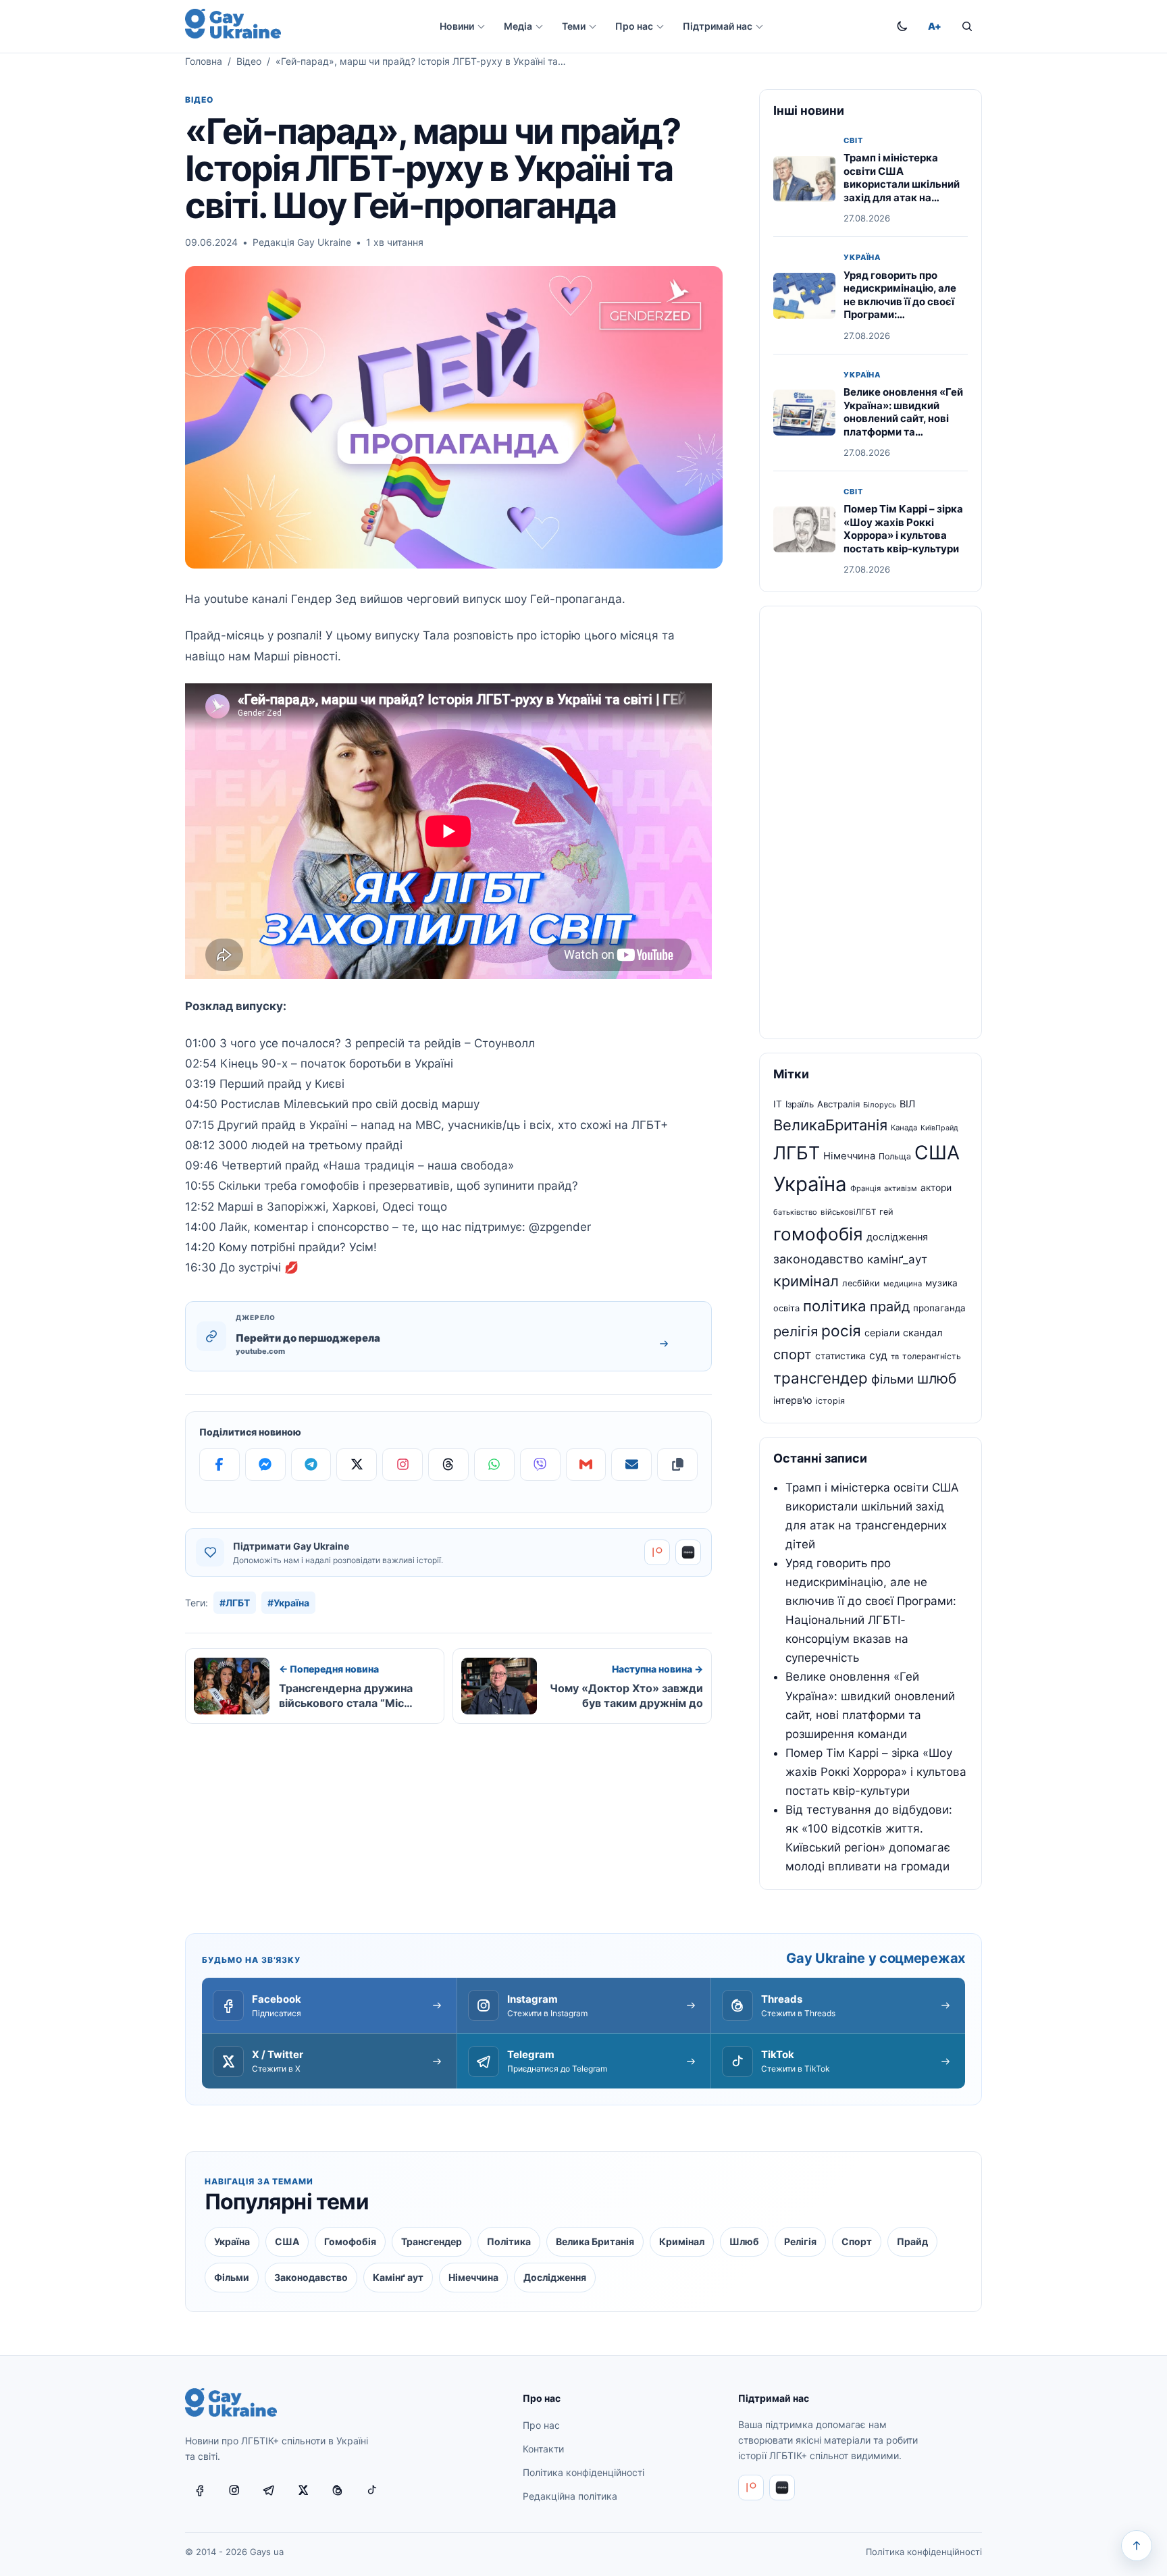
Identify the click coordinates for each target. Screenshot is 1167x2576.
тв (895, 1357)
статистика (840, 1356)
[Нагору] (1137, 2546)
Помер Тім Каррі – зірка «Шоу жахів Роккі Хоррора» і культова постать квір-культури (903, 529)
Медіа (518, 26)
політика (835, 1306)
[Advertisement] (871, 822)
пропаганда (939, 1308)
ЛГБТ (797, 1153)
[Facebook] (219, 1465)
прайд (890, 1307)
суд (878, 1356)
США (937, 1153)
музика (941, 1283)
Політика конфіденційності (583, 2472)
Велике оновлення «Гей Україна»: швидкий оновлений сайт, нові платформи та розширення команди (903, 418)
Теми (574, 26)
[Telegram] (311, 1465)
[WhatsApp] (494, 1465)
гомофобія (818, 1234)
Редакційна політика (570, 2496)
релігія (796, 1331)
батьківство (795, 1212)
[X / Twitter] (303, 2490)
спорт (793, 1355)
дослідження (897, 1237)
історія (830, 1401)
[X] (357, 1465)
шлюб (937, 1378)
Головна (204, 61)
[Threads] (448, 1465)
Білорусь (880, 1105)
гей (886, 1212)
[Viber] (540, 1465)
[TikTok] (372, 2490)
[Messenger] (265, 1465)
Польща (895, 1156)
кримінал (806, 1281)
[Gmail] (586, 1465)
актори (936, 1188)
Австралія (838, 1104)
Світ (853, 141)
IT (778, 1104)
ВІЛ (907, 1104)
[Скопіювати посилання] (677, 1465)
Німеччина (849, 1156)
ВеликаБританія (830, 1125)
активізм (901, 1188)
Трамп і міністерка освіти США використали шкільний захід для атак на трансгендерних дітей (902, 185)
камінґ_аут (897, 1259)
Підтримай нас (718, 26)
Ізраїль (800, 1104)
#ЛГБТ (235, 1603)
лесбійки (861, 1283)
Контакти (543, 2449)
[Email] (631, 1465)
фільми (892, 1379)
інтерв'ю (793, 1400)
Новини (457, 26)
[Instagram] (403, 1465)
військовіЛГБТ (848, 1212)
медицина (903, 1284)
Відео (249, 61)
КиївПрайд (939, 1128)
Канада (904, 1128)
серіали (882, 1333)
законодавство (819, 1259)
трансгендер (821, 1378)
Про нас (634, 26)
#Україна (288, 1603)
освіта (786, 1308)
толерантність (932, 1356)
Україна (862, 258)
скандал (923, 1333)
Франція (865, 1188)
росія (841, 1331)
